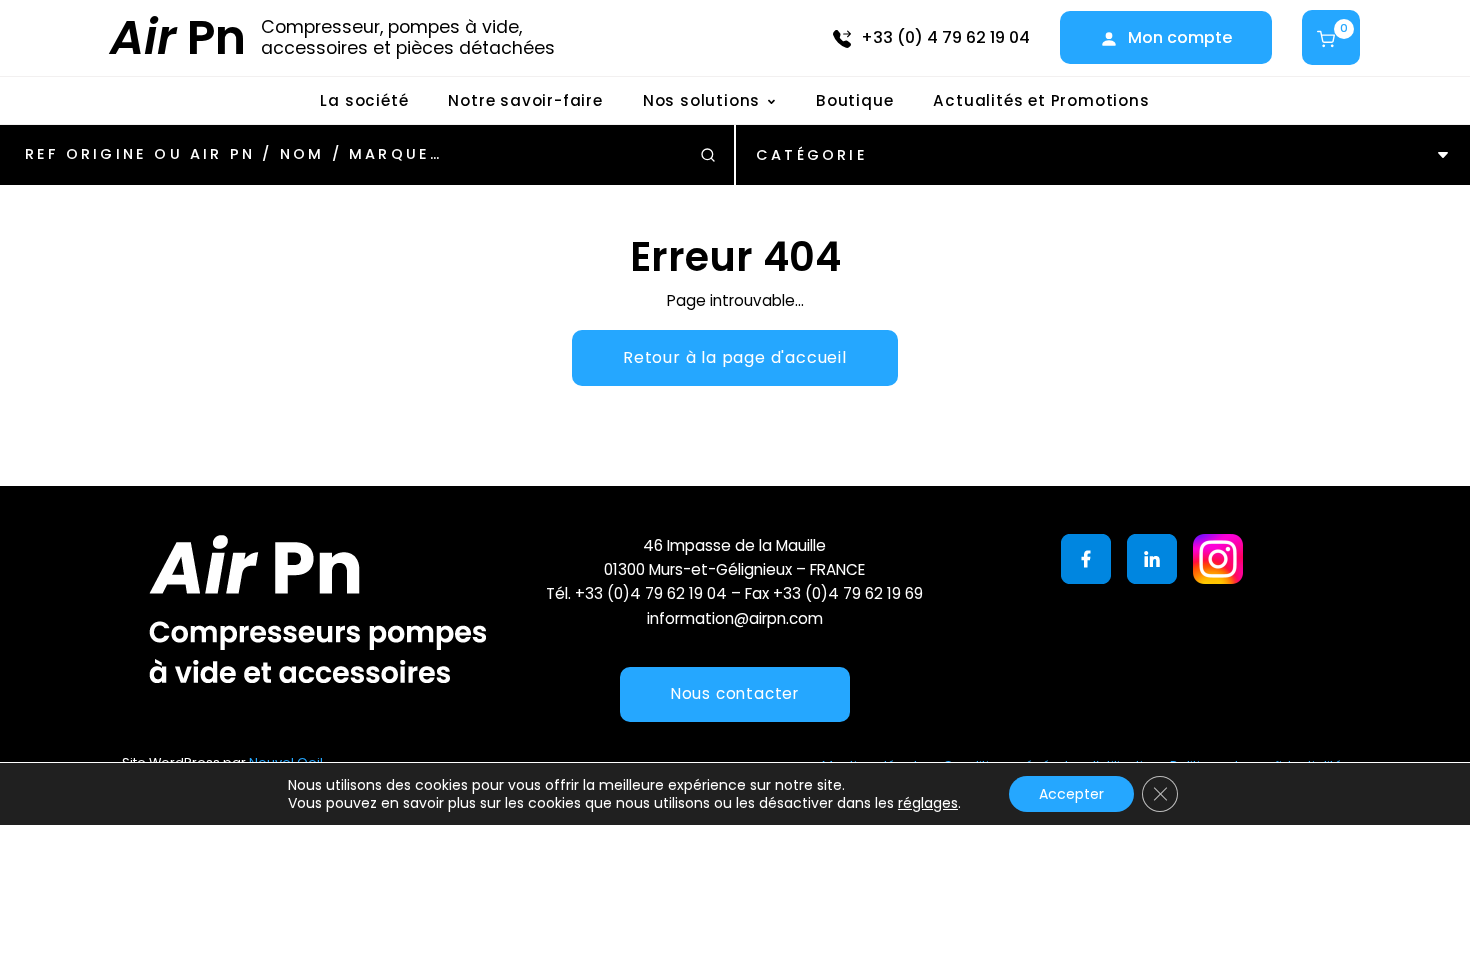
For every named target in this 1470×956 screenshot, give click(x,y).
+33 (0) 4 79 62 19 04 (945, 37)
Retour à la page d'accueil (735, 357)
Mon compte (1180, 37)
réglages (928, 803)
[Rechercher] (708, 155)
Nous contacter (735, 693)
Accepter (1071, 794)
